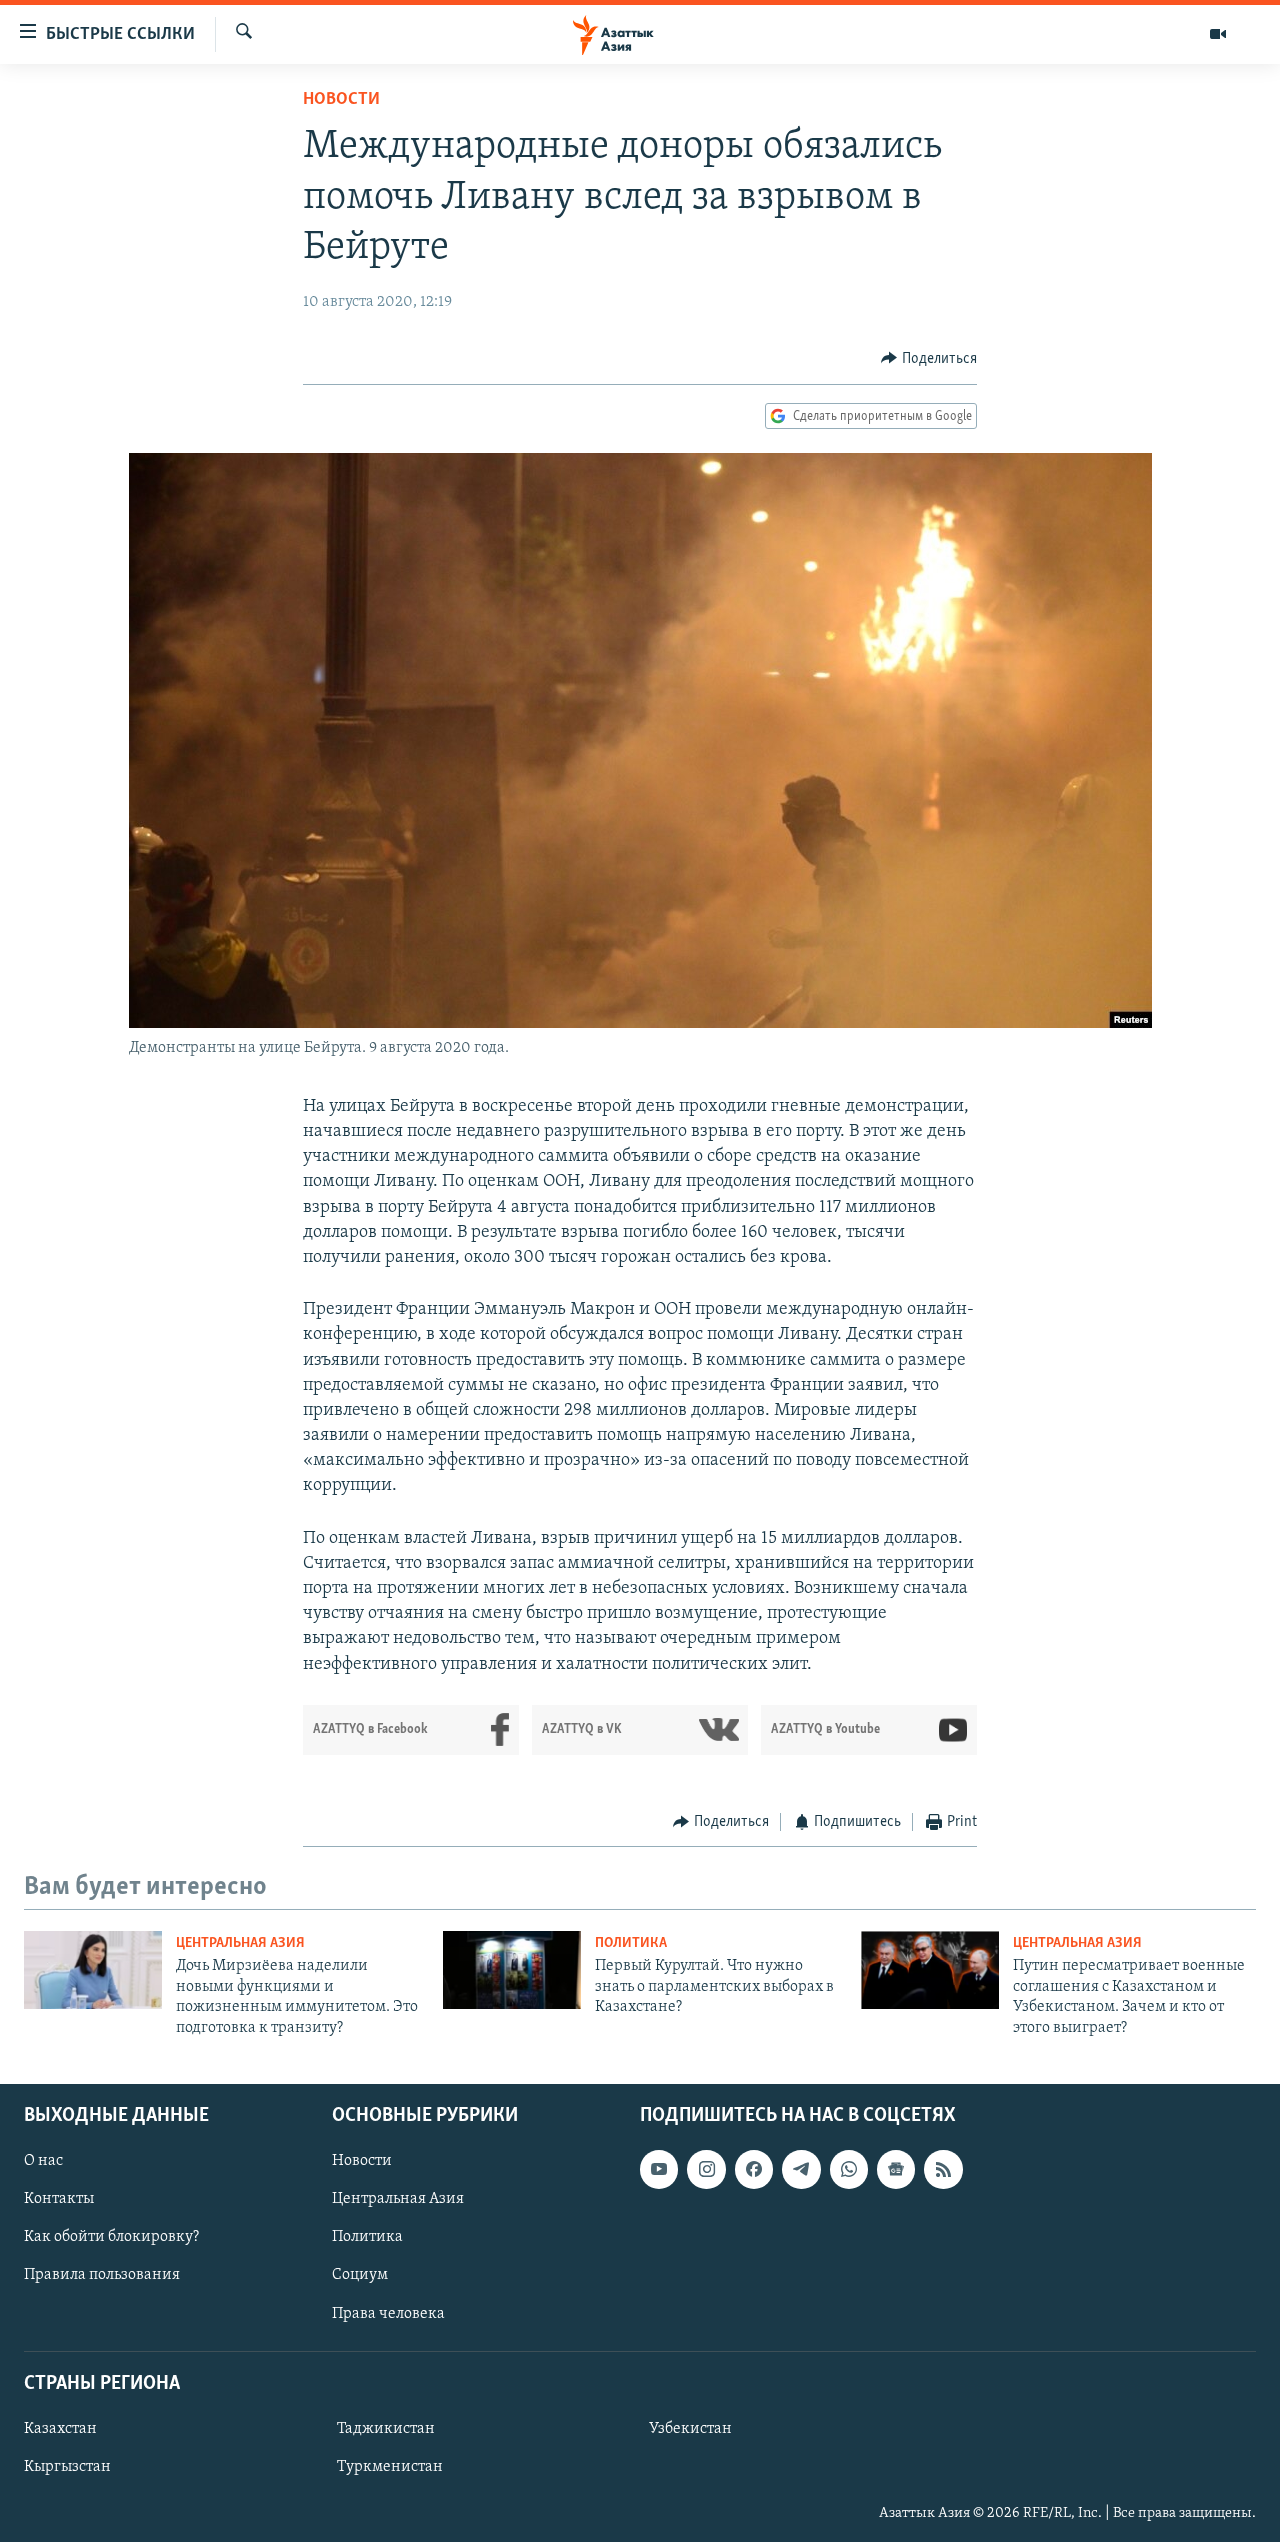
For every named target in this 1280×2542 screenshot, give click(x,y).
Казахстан (60, 2429)
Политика (631, 1943)
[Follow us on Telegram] (801, 2169)
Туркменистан (390, 2467)
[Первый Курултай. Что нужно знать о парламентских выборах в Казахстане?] (512, 1970)
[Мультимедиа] (1218, 34)
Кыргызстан (67, 2467)
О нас (43, 2161)
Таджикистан (386, 2429)
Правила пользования (102, 2275)
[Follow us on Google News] (896, 2169)
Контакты (59, 2199)
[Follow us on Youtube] (659, 2169)
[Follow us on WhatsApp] (849, 2169)
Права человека (388, 2313)
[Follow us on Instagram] (706, 2169)
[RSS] (943, 2169)
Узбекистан (690, 2429)
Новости (341, 100)
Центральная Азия (240, 1943)
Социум (360, 2275)
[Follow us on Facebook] (754, 2169)
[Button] (929, 359)
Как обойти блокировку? (111, 2237)
